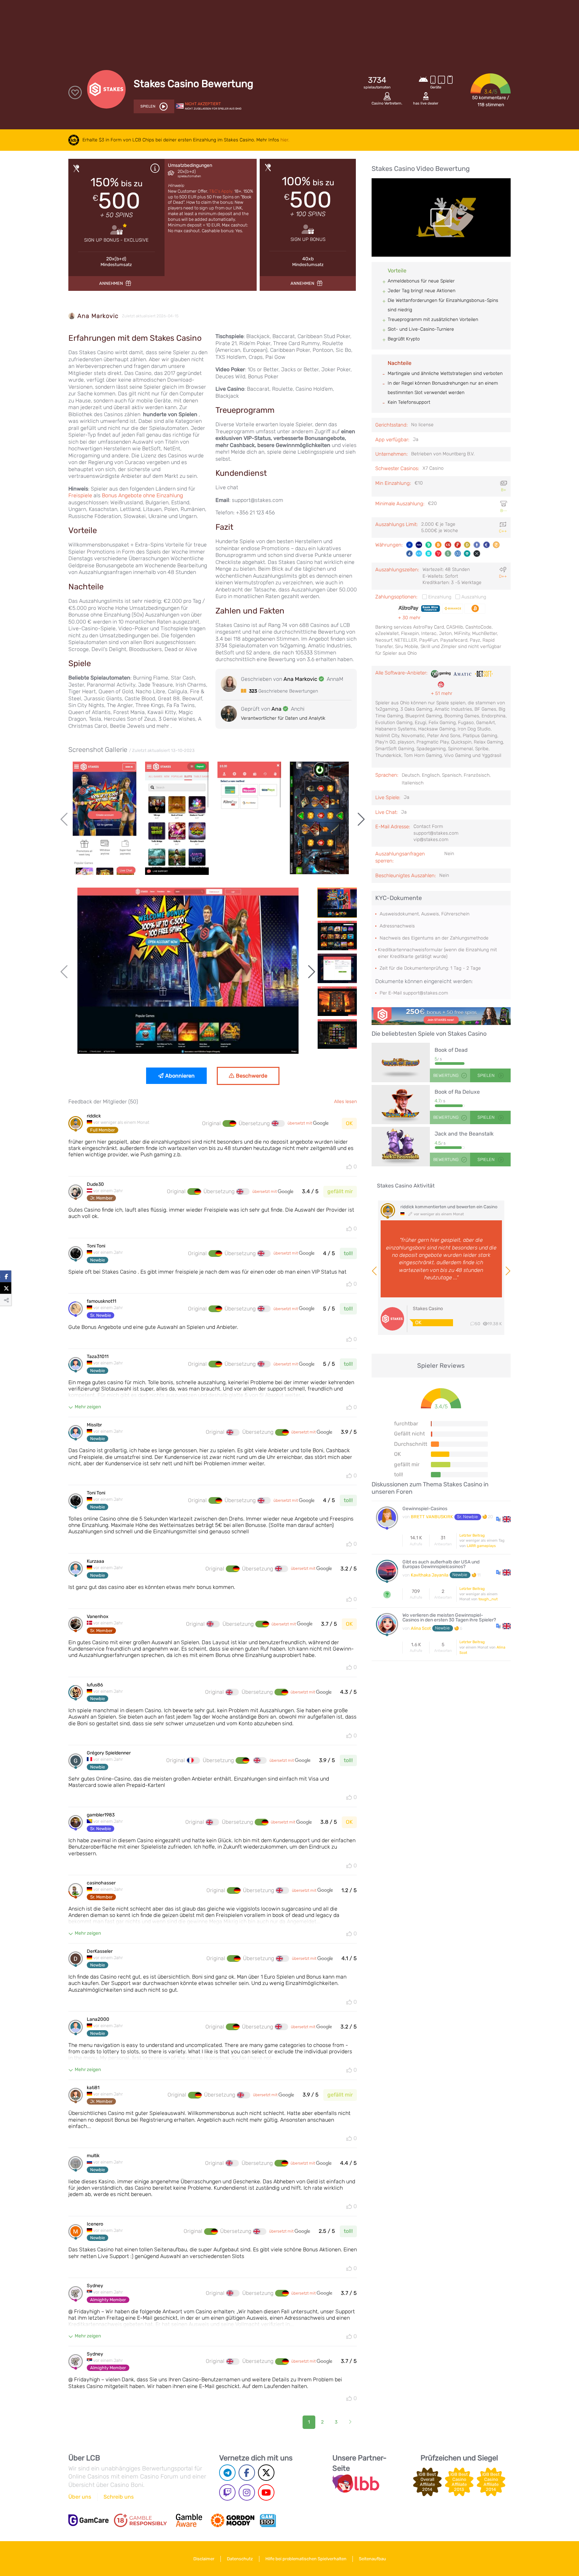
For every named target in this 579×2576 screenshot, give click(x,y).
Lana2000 (98, 2019)
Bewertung (446, 1075)
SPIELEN (487, 1075)
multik (93, 2156)
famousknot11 (102, 1301)
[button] (503, 1519)
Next (360, 819)
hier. (285, 140)
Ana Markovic (98, 316)
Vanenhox (98, 1617)
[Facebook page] (247, 2473)
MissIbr (94, 1425)
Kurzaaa (95, 1561)
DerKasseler (100, 1951)
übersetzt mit (300, 1123)
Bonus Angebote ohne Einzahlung (142, 495)
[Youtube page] (266, 2492)
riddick (94, 1116)
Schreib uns (119, 2497)
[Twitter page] (266, 2473)
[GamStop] (268, 2520)
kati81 (93, 2088)
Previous (65, 819)
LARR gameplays (481, 1546)
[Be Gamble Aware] (189, 2520)
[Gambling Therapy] (233, 2520)
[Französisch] (193, 1760)
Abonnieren (180, 1076)
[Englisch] (278, 1123)
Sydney (95, 2286)
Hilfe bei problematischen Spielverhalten (306, 2559)
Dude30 (95, 1184)
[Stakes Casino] (441, 1016)
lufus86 (95, 1685)
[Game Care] (88, 2520)
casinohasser (101, 1883)
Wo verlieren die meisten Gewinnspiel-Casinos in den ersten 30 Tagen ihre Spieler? (449, 1618)
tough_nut (488, 1599)
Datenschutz (240, 2559)
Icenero (95, 2224)
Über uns (80, 2497)
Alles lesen (345, 1101)
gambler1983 (101, 1815)
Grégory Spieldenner (109, 1753)
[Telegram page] (227, 2473)
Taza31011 (98, 1357)
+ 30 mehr (409, 618)
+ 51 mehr (442, 693)
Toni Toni (96, 1246)
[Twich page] (227, 2492)
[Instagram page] (247, 2492)
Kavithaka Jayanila (430, 1575)
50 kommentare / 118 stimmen (491, 101)
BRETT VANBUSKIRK (432, 1517)
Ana (276, 709)
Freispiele (81, 495)
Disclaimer (204, 2559)
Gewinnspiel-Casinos (425, 1509)
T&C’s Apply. (222, 191)
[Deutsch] (229, 1123)
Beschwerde (252, 1076)
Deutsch (411, 775)
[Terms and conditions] (140, 2520)
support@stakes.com (426, 993)
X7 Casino (433, 468)
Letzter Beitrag (472, 1535)
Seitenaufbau (372, 2559)
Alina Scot (421, 1628)
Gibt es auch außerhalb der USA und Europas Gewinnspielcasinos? (441, 1565)
